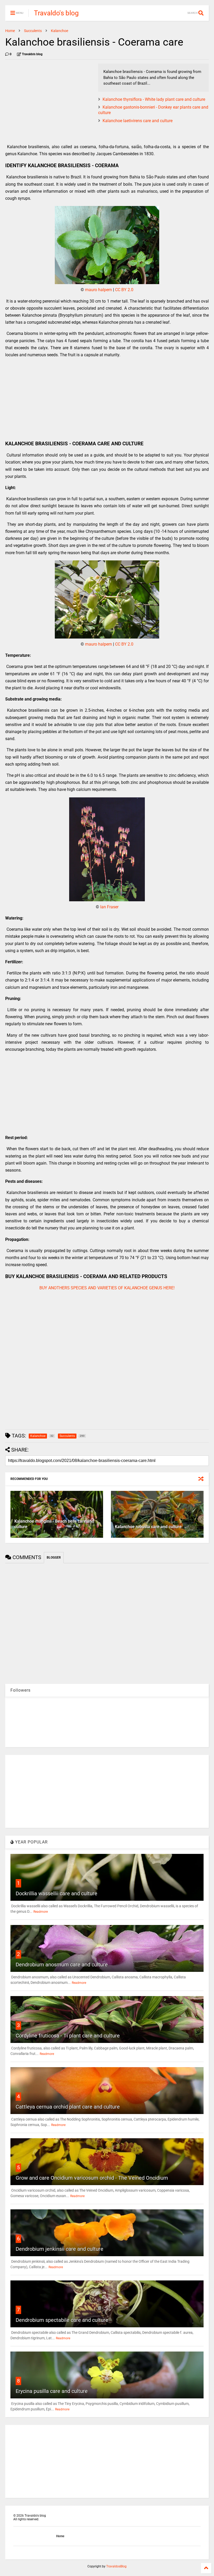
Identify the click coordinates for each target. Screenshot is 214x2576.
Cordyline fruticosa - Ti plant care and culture (68, 2036)
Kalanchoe (60, 31)
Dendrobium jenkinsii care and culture (60, 2249)
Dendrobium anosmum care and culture (62, 1965)
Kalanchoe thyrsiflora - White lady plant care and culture (154, 99)
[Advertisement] (49, 100)
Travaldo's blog (56, 13)
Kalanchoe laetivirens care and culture (138, 121)
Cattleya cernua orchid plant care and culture (68, 2107)
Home (10, 31)
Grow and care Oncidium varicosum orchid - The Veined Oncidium (92, 2178)
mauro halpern (99, 290)
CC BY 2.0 (124, 290)
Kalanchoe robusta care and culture (148, 1527)
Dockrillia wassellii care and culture (57, 1893)
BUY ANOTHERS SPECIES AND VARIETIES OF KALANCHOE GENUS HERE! (107, 1288)
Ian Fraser (109, 907)
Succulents (33, 31)
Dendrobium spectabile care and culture (62, 2320)
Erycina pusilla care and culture (52, 2391)
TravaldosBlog (116, 2566)
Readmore (41, 1912)
